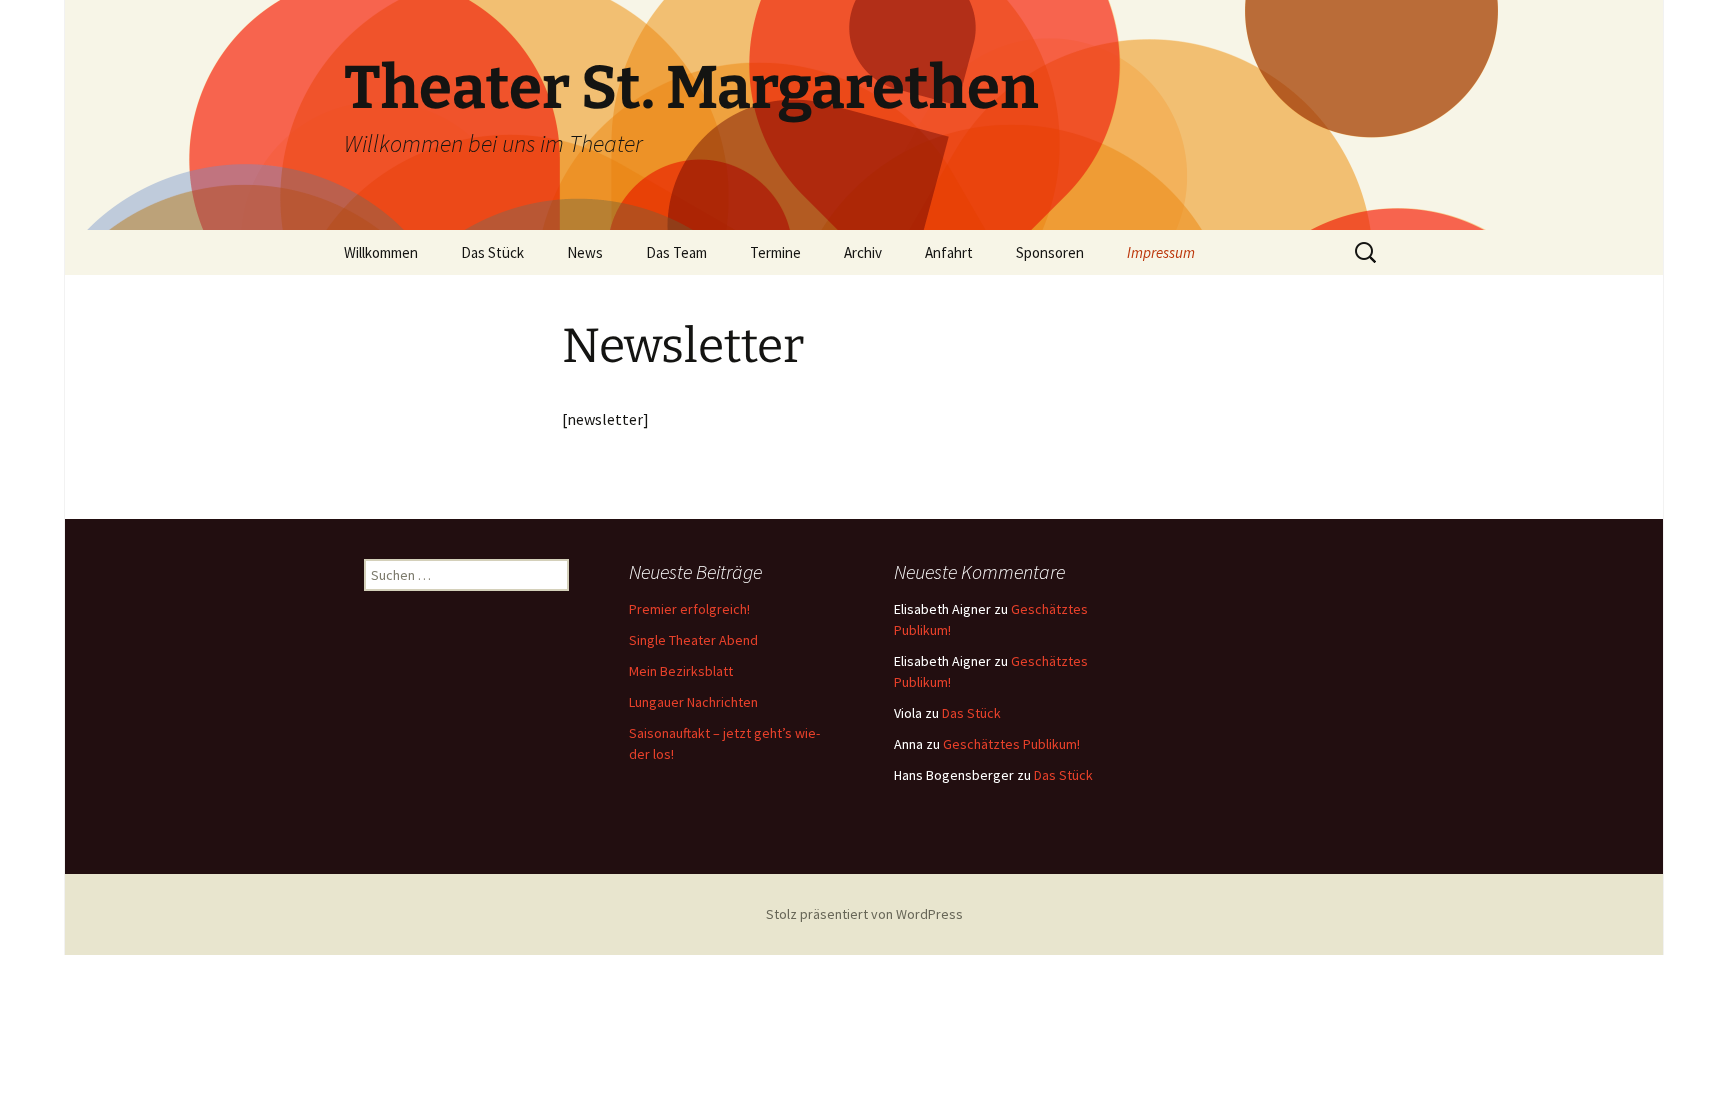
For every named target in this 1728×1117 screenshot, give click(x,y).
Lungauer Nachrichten (693, 702)
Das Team (676, 252)
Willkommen (381, 252)
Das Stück (492, 252)
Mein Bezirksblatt (681, 671)
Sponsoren (1050, 252)
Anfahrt (949, 252)
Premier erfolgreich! (689, 609)
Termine (775, 252)
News (585, 252)
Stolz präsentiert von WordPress (864, 914)
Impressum (1161, 252)
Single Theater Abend (693, 640)
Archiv (863, 252)
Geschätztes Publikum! (1011, 744)
